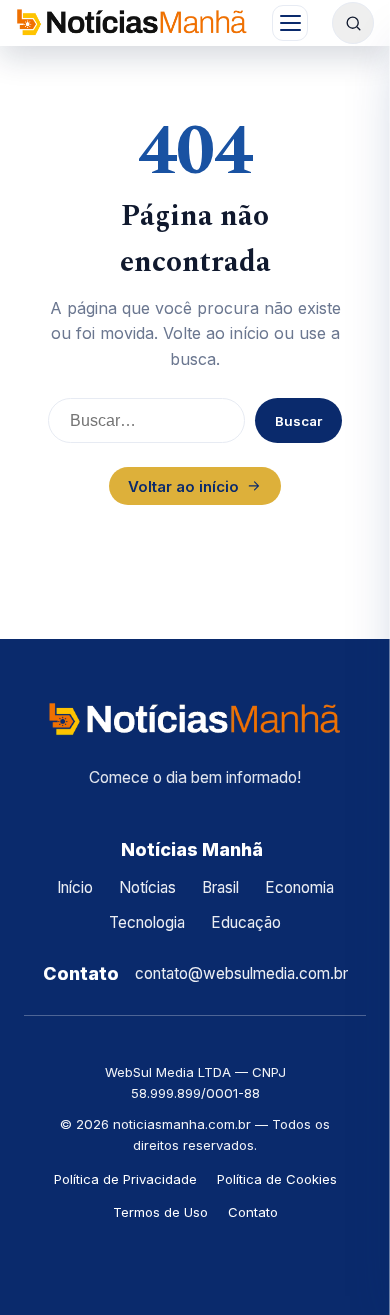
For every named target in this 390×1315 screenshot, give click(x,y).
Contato (253, 1212)
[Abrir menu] (290, 23)
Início (75, 887)
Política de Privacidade (125, 1179)
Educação (246, 922)
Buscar (298, 421)
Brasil (220, 887)
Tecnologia (147, 922)
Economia (299, 887)
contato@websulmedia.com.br (241, 973)
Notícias (147, 887)
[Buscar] (353, 23)
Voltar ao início (183, 486)
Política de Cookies (277, 1179)
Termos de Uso (160, 1212)
